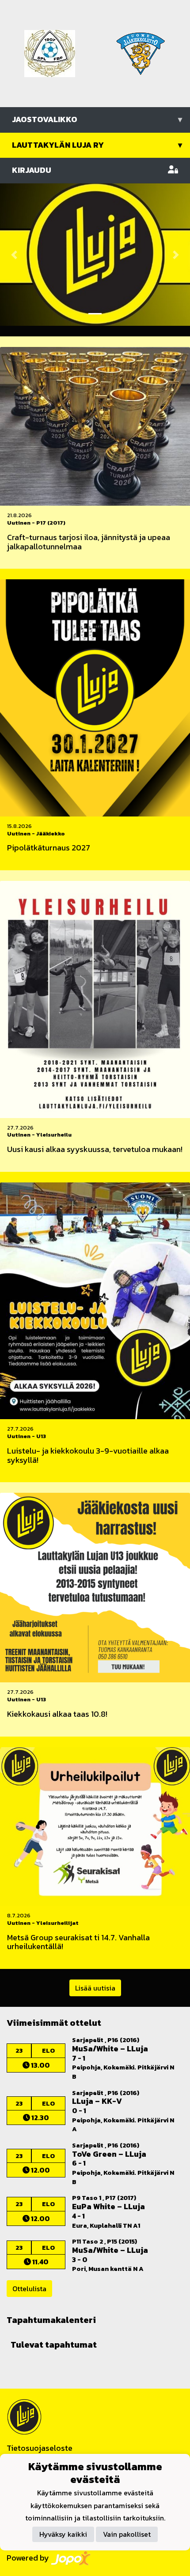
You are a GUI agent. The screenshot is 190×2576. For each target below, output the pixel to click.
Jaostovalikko (97, 119)
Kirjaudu (32, 170)
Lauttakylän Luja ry (97, 145)
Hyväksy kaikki (63, 2534)
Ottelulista (29, 2289)
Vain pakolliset (127, 2534)
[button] (14, 255)
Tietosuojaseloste (40, 2448)
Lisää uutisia (95, 1988)
